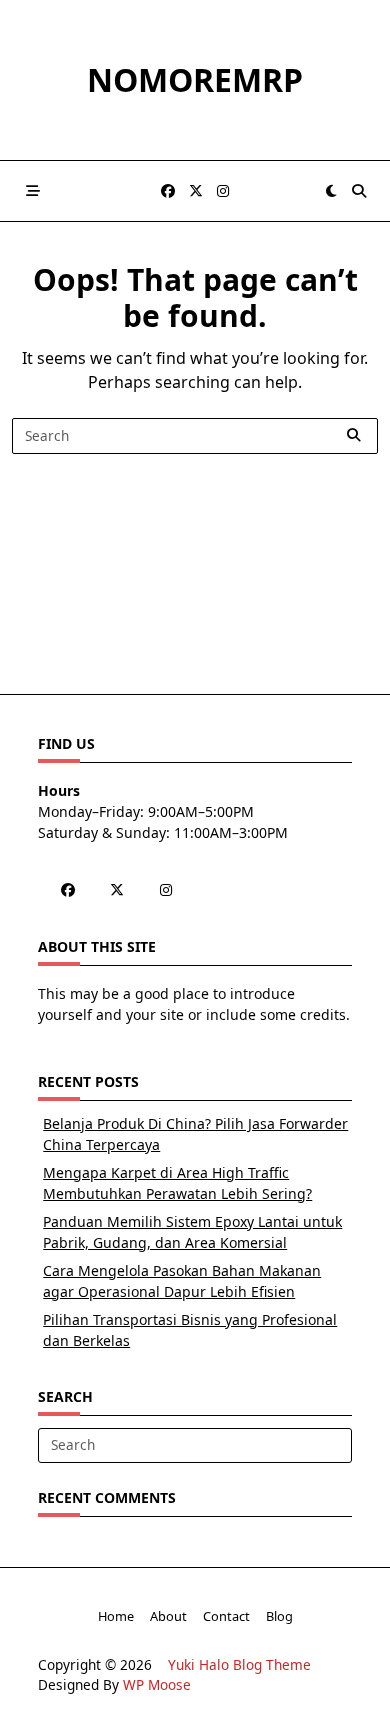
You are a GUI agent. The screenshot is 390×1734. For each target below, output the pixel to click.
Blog (279, 1616)
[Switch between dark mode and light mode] (331, 191)
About (168, 1616)
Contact (226, 1616)
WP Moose (157, 1684)
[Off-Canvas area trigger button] (33, 191)
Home (116, 1616)
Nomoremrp (195, 79)
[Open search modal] (359, 191)
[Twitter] (196, 191)
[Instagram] (223, 191)
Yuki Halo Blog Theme (239, 1664)
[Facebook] (168, 191)
